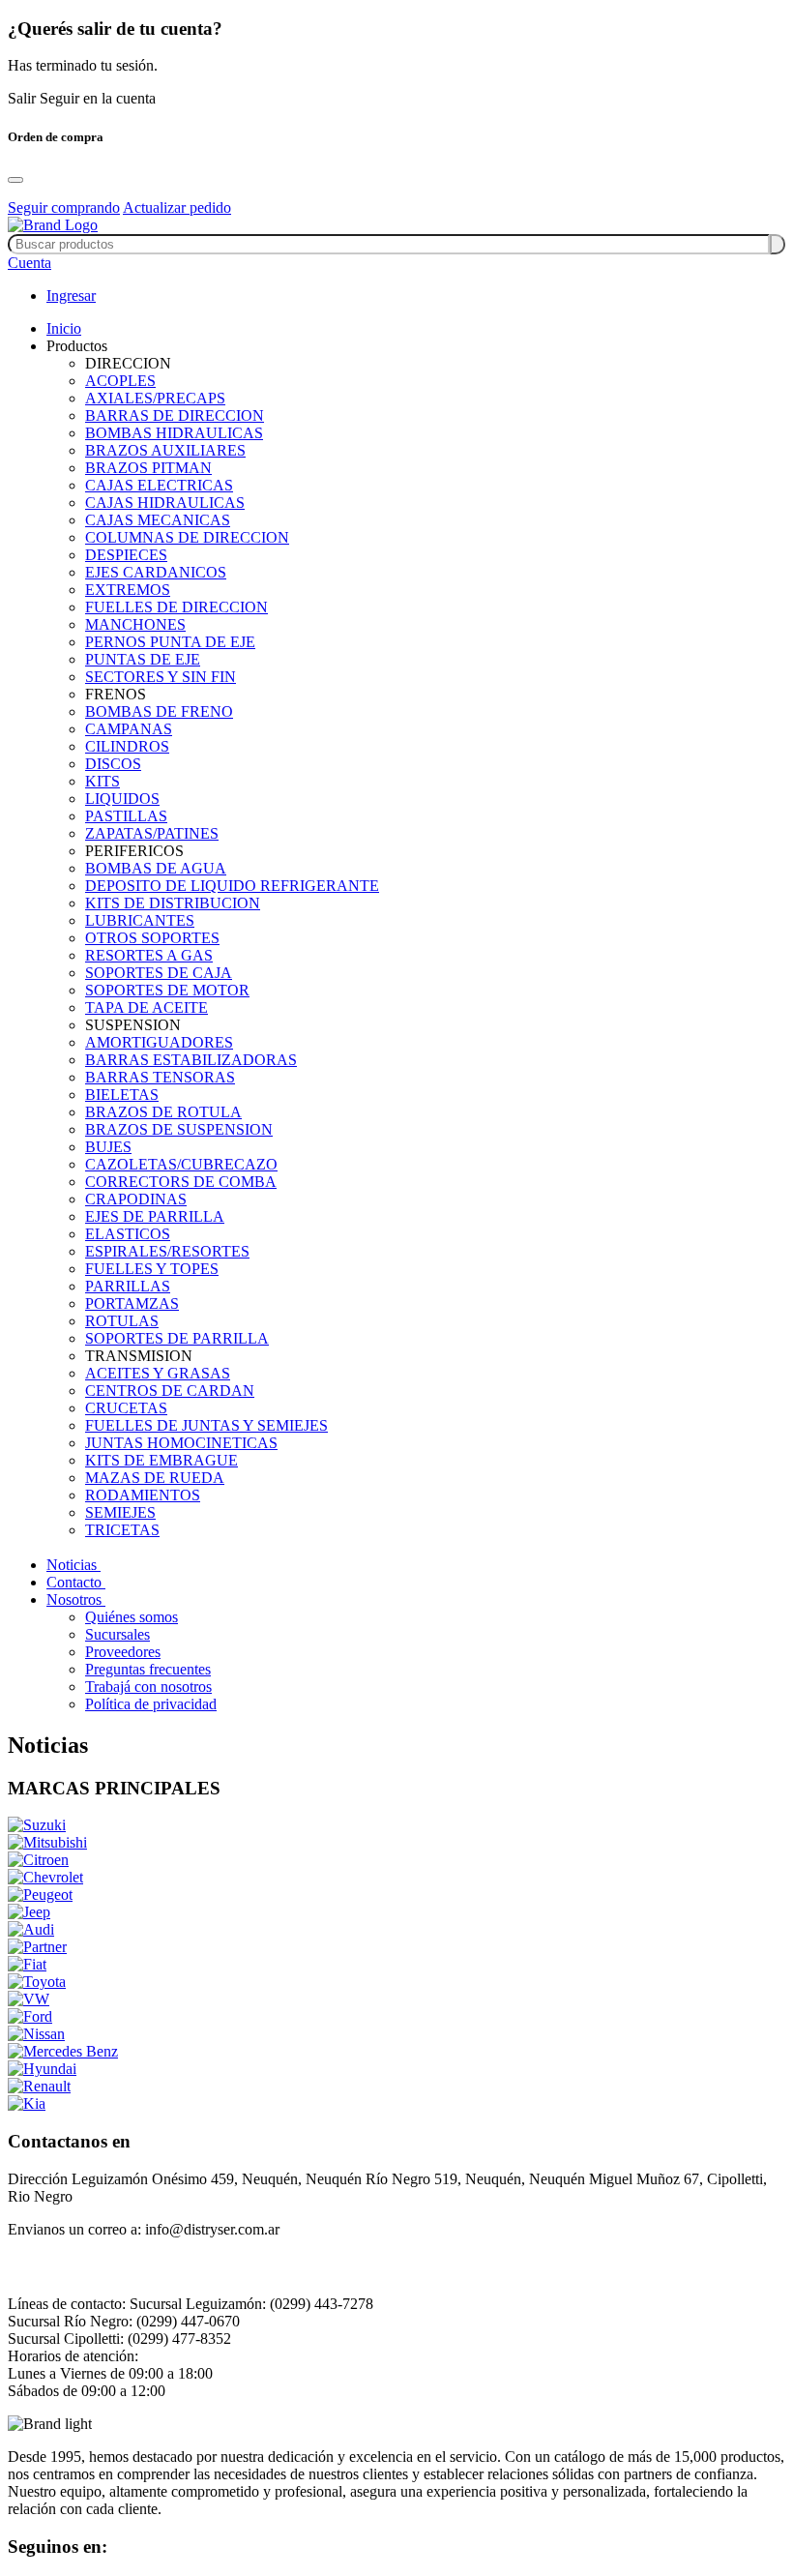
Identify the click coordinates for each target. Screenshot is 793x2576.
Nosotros (76, 1599)
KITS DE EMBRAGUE (162, 1460)
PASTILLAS (126, 816)
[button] (29, 263)
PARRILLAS (128, 1286)
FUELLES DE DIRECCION (176, 607)
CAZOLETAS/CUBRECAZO (181, 1164)
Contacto (76, 1582)
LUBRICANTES (140, 920)
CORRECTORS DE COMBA (181, 1182)
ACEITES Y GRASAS (158, 1373)
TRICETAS (122, 1530)
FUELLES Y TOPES (152, 1269)
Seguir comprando (64, 207)
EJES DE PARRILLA (155, 1216)
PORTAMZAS (132, 1303)
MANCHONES (135, 624)
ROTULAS (122, 1321)
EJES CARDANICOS (156, 572)
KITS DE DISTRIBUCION (173, 903)
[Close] (15, 180)
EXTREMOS (128, 590)
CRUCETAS (126, 1408)
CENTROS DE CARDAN (170, 1391)
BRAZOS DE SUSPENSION (179, 1129)
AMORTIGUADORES (159, 1042)
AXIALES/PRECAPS (155, 398)
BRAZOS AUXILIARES (165, 450)
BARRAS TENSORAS (160, 1077)
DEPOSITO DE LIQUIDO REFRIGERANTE (232, 886)
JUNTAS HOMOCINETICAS (181, 1443)
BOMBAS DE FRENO (159, 711)
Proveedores (123, 1652)
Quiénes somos (132, 1617)
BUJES (108, 1147)
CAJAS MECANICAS (158, 520)
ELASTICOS (128, 1234)
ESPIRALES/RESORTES (167, 1251)
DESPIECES (126, 555)
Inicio (64, 328)
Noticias (73, 1565)
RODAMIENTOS (143, 1495)
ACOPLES (120, 381)
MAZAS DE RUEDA (155, 1478)
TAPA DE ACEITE (147, 1007)
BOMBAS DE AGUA (156, 868)
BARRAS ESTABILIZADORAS (191, 1060)
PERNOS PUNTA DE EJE (170, 642)
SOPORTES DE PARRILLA (177, 1338)
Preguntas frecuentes (148, 1669)
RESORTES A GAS (149, 955)
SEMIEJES (120, 1512)
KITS (103, 781)
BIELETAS (122, 1095)
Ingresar (71, 296)
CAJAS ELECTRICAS (159, 485)
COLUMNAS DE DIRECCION (187, 537)
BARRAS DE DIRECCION (175, 415)
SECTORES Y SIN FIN (161, 677)
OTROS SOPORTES (152, 938)
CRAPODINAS (136, 1199)
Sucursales (117, 1634)
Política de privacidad (151, 1704)
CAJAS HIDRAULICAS (165, 503)
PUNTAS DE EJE (143, 659)
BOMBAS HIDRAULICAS (174, 433)
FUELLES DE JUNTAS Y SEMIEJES (206, 1425)
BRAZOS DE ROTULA (163, 1112)
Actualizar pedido (177, 207)
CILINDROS (127, 746)
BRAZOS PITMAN (148, 468)
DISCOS (113, 764)
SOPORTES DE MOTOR (167, 990)
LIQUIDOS (122, 799)
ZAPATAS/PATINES (152, 833)
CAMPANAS (129, 729)
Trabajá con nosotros (148, 1687)
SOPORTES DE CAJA (159, 973)
